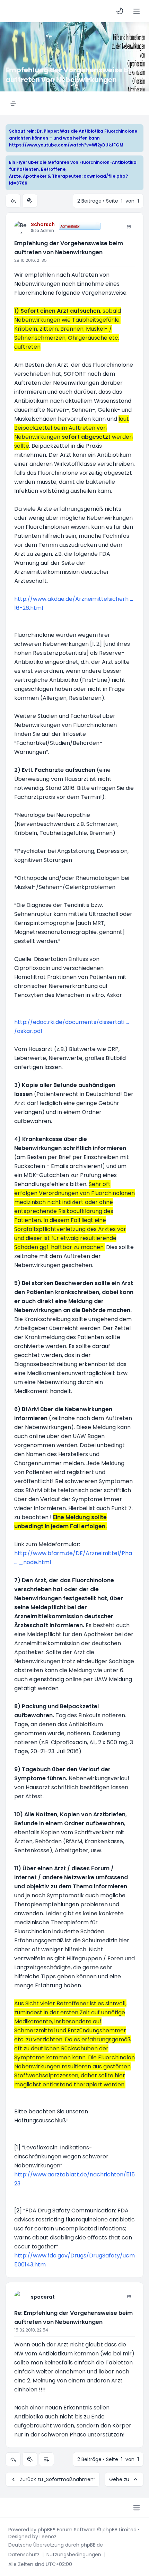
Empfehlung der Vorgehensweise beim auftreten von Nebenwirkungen (69, 248)
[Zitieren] (129, 227)
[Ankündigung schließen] (139, 130)
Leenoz (48, 2537)
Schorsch (43, 224)
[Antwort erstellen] (13, 201)
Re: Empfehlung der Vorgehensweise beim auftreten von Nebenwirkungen (73, 2317)
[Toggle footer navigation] (137, 2508)
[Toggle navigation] (137, 11)
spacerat (43, 2297)
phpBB (45, 2530)
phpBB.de (92, 2545)
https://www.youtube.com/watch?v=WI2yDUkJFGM (66, 145)
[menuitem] (120, 11)
